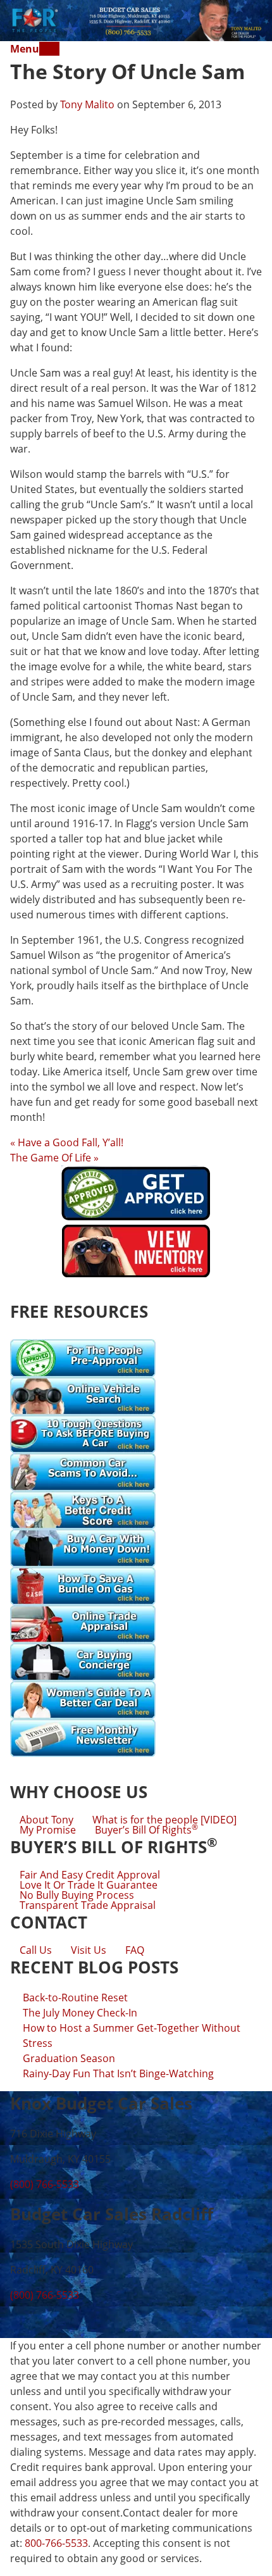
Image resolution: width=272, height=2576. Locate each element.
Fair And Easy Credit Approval (90, 1875)
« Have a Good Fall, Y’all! (67, 1142)
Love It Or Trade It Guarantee (89, 1885)
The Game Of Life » (54, 1158)
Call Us (36, 1950)
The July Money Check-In (80, 2013)
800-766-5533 (56, 2543)
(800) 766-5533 (45, 2184)
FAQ (135, 1950)
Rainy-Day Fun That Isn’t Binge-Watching (118, 2073)
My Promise (48, 1830)
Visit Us (89, 1950)
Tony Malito (87, 104)
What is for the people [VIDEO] (164, 1820)
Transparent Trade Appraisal (88, 1905)
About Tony (46, 1820)
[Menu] (49, 49)
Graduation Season (69, 2058)
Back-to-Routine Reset (75, 1998)
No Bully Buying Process (77, 1895)
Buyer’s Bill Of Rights (146, 1830)
